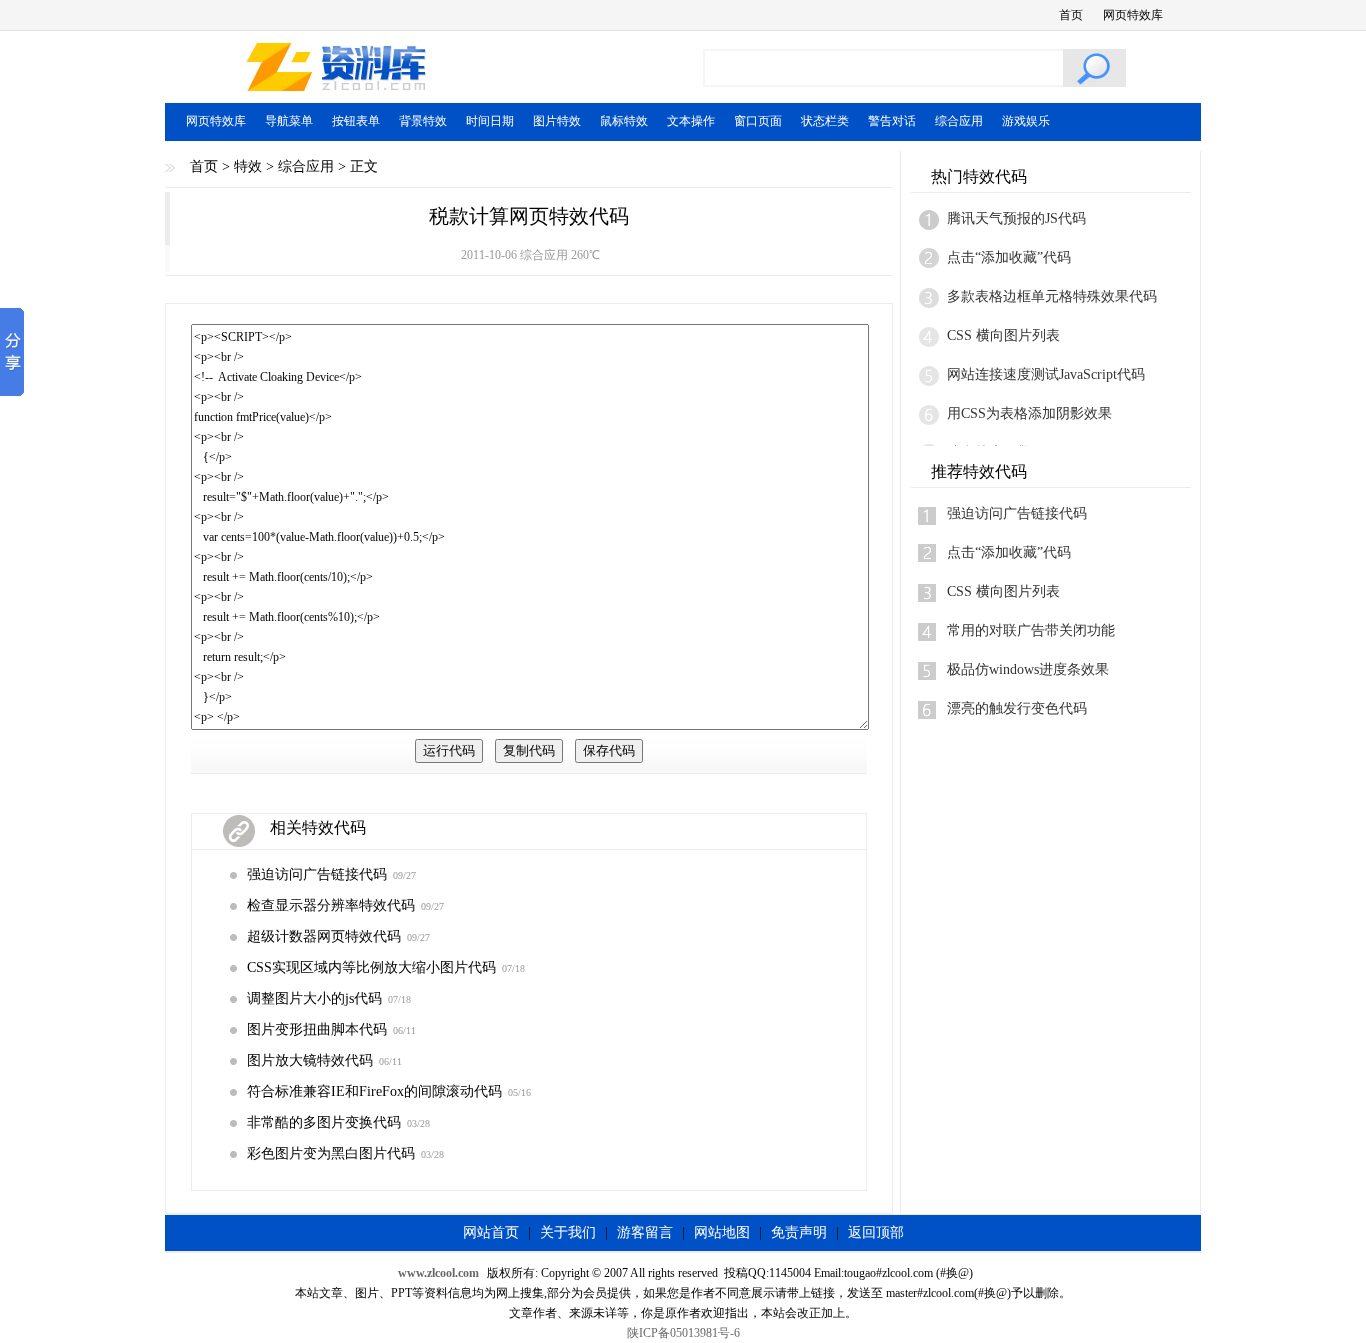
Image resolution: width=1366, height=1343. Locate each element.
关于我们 (568, 1232)
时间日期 (490, 121)
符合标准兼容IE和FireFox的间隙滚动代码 (374, 1091)
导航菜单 (289, 121)
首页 (1071, 15)
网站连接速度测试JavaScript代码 (1046, 374)
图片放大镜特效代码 (310, 1060)
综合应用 (959, 121)
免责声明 (799, 1232)
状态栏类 (825, 121)
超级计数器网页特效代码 (324, 936)
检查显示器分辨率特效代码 (331, 905)
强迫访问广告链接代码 (317, 874)
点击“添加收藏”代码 (1009, 257)
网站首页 (491, 1232)
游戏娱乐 (1026, 121)
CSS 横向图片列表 (1003, 335)
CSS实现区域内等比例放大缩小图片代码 (371, 967)
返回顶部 (876, 1232)
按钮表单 (356, 121)
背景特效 (423, 121)
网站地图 (722, 1232)
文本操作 (691, 121)
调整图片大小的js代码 (314, 998)
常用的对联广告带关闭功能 (1031, 630)
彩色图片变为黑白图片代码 (331, 1153)
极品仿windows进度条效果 (1028, 669)
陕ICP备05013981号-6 (683, 1333)
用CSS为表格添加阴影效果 (1029, 413)
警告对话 (892, 121)
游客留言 (645, 1232)
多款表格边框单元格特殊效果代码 (1052, 296)
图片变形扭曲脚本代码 (317, 1029)
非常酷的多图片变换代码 (324, 1122)
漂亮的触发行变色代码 (1017, 708)
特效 (248, 166)
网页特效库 (1133, 15)
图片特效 (557, 121)
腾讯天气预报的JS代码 (1016, 218)
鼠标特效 (624, 121)
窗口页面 (758, 121)
